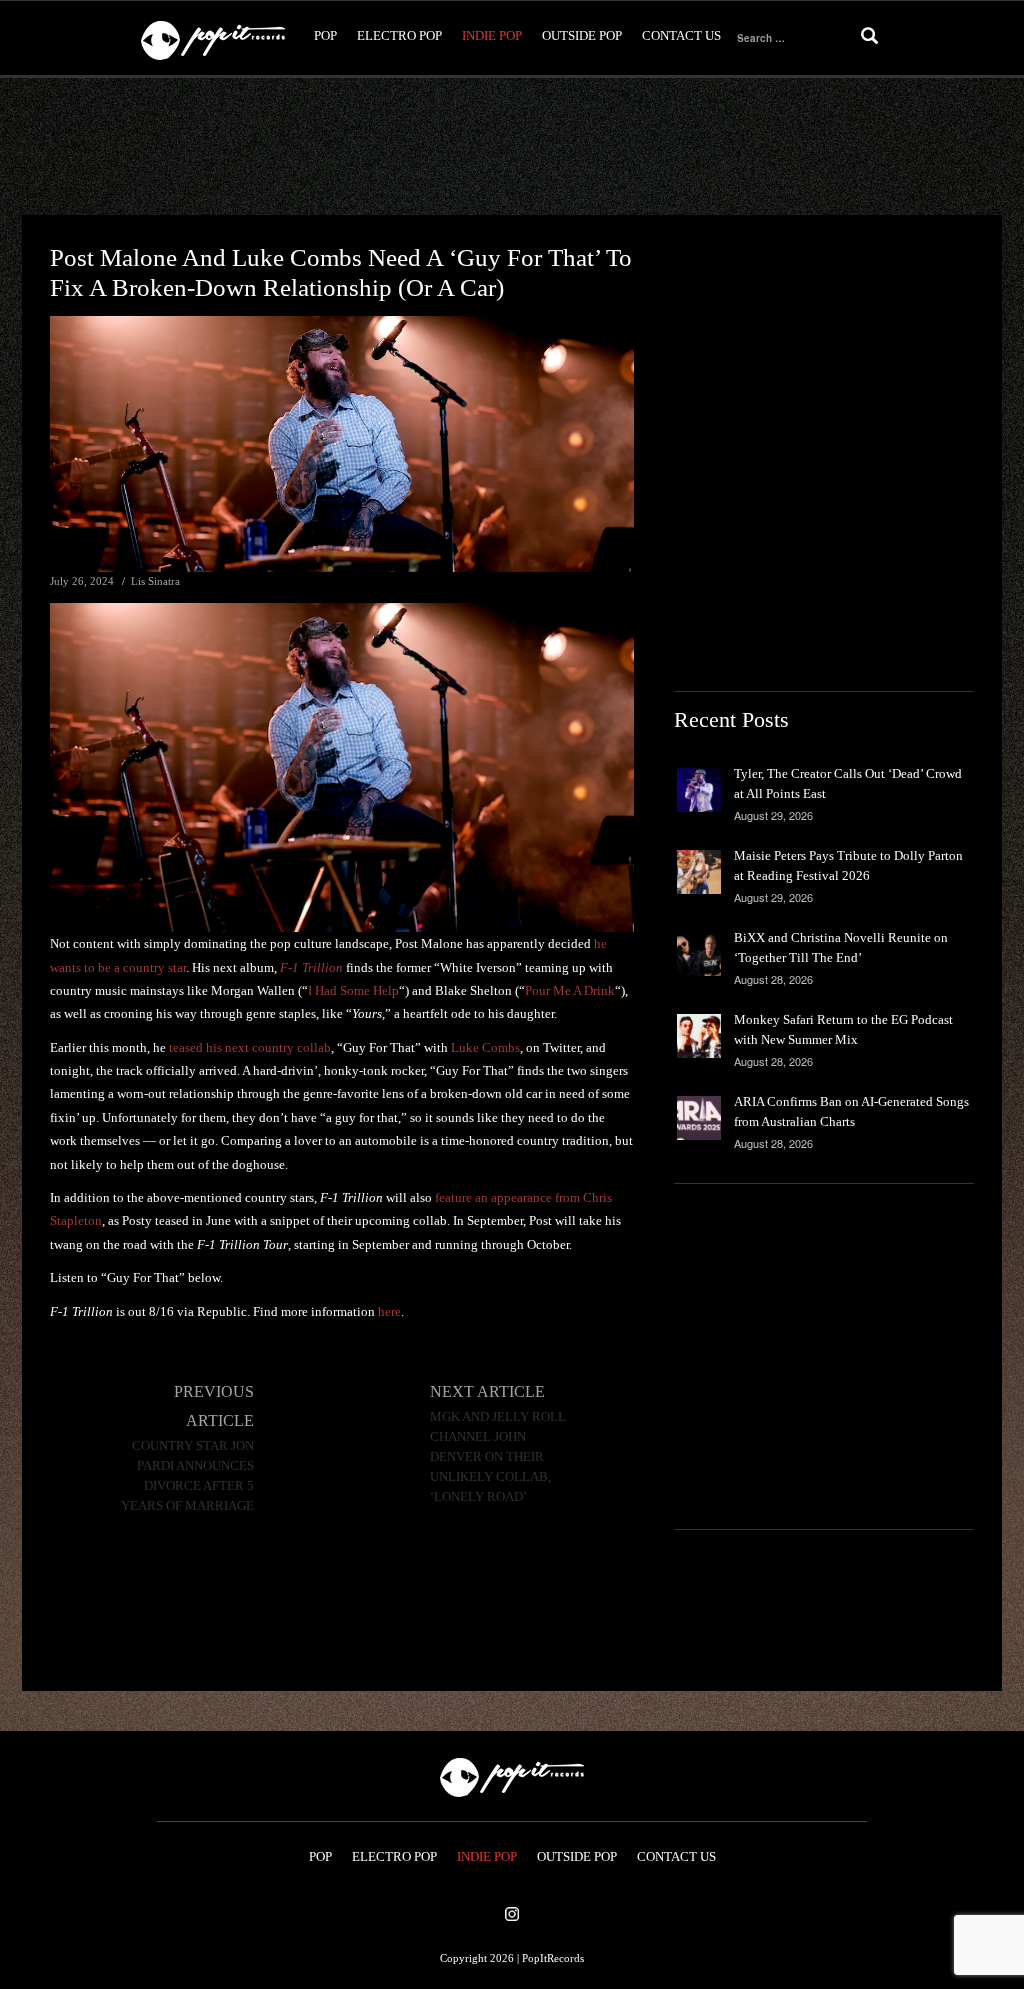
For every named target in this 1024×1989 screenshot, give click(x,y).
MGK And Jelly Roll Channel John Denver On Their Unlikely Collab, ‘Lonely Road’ (498, 1457)
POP (325, 35)
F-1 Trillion (311, 967)
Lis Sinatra (155, 581)
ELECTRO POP (399, 35)
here (389, 1311)
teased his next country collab (250, 1047)
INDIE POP (492, 35)
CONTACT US (681, 35)
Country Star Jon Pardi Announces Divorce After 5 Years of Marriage (187, 1476)
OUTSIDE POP (582, 35)
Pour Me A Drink (570, 990)
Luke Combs (485, 1047)
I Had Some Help (353, 990)
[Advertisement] (512, 147)
